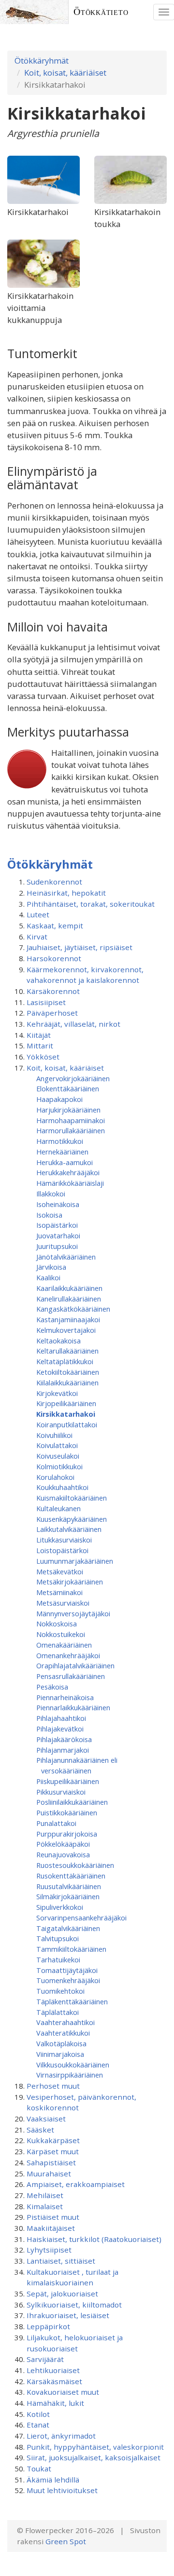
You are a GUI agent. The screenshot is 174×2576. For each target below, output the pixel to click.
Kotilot (38, 2414)
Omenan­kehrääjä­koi (68, 1655)
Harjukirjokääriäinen (68, 1110)
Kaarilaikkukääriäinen (69, 1288)
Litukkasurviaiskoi (64, 1540)
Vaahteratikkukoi (63, 2033)
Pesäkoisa (52, 1687)
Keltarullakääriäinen (67, 1351)
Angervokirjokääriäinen (73, 1078)
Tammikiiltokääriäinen (71, 1949)
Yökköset (43, 1057)
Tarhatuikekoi (58, 1959)
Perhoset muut (53, 2086)
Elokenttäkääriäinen (68, 1088)
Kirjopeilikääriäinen (66, 1403)
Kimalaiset (45, 2206)
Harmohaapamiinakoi (71, 1120)
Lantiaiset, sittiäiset (61, 2261)
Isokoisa (49, 1215)
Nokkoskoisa (57, 1623)
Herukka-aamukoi (65, 1162)
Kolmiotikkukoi (59, 1466)
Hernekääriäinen (62, 1152)
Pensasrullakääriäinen (71, 1676)
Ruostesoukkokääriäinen (75, 1865)
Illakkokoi (51, 1194)
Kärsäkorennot (53, 991)
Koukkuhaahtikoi (62, 1487)
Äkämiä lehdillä (53, 2480)
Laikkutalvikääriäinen (69, 1529)
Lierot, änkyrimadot (61, 2436)
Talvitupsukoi (58, 1938)
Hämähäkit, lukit (55, 2403)
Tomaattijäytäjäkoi (67, 1970)
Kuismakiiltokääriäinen (72, 1498)
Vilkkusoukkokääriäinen (73, 2065)
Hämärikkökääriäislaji (70, 1183)
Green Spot (66, 2541)
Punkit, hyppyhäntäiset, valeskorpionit (95, 2447)
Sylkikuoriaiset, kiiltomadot (74, 2305)
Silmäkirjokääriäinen (68, 1896)
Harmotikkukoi (60, 1141)
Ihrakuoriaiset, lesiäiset (68, 2315)
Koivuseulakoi (58, 1456)
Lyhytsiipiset (49, 2250)
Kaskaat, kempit (55, 926)
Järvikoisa (51, 1267)
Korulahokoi (55, 1477)
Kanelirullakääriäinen (69, 1299)
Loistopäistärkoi (62, 1550)
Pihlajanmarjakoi (63, 1750)
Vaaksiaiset (46, 2119)
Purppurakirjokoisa (67, 1834)
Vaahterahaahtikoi (65, 2022)
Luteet (38, 914)
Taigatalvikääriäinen (68, 1928)
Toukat (39, 2469)
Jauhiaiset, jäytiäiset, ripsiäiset (80, 947)
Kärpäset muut (53, 2151)
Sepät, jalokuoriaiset (62, 2294)
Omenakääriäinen (64, 1645)
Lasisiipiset (46, 1002)
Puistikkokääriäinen (67, 1812)
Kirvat (37, 937)
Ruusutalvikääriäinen (69, 1886)
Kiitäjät (39, 1035)
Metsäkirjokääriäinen (70, 1582)
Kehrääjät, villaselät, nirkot (73, 1024)
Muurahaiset (49, 2173)
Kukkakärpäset (53, 2140)
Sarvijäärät (45, 2359)
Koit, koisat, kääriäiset (65, 73)
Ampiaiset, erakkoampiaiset (76, 2184)
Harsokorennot (54, 958)
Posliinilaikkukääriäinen (72, 1802)
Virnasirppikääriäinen (70, 2075)
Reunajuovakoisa (63, 1854)
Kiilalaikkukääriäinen (67, 1382)
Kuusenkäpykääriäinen (72, 1519)
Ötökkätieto (101, 12)
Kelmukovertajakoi (66, 1330)
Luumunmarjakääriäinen (75, 1561)
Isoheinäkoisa (58, 1204)
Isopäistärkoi (57, 1225)
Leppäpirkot (48, 2326)
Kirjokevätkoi (57, 1393)
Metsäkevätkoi (60, 1571)
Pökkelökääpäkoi (63, 1844)
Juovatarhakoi (58, 1235)
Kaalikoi (48, 1277)
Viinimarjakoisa (60, 2054)
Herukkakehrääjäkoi (68, 1172)
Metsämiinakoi (59, 1592)
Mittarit (40, 1046)
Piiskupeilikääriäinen (68, 1781)
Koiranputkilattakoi (67, 1424)
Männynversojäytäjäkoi (73, 1613)
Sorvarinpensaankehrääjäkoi (81, 1918)
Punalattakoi (56, 1823)
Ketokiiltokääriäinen (68, 1372)
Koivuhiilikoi (54, 1435)
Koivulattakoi (57, 1445)
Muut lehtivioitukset (62, 2490)
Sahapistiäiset (51, 2162)
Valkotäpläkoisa (61, 2043)
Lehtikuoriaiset (53, 2370)
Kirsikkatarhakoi (66, 1414)
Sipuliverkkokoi (60, 1907)
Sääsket (40, 2130)
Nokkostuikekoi (61, 1634)
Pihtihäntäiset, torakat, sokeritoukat (91, 904)
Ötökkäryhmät (42, 60)
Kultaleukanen (58, 1508)
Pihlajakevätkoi (60, 1729)
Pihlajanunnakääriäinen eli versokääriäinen (77, 1765)
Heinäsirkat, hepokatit (66, 893)
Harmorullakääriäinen (71, 1130)
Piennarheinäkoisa (65, 1697)
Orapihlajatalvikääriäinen (75, 1665)
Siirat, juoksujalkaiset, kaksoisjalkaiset (94, 2457)
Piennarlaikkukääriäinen (73, 1707)
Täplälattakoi (58, 2012)
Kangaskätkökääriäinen (73, 1309)
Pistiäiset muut (53, 2217)
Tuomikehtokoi (60, 1991)
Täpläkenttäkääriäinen (72, 2001)
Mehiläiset (45, 2195)
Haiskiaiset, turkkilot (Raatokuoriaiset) (94, 2239)
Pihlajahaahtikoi (61, 1718)
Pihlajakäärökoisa (64, 1739)
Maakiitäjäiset (51, 2228)
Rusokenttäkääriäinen (71, 1876)
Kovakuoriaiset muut (63, 2392)
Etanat (38, 2425)
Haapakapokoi (59, 1099)
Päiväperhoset (52, 1013)
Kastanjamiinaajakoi (68, 1319)
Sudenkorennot (54, 882)
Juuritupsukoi (57, 1246)
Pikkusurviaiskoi (61, 1792)
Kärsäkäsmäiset (54, 2381)
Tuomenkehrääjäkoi (68, 1980)
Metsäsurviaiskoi (63, 1603)
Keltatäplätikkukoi (65, 1361)
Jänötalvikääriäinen (66, 1257)
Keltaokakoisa (58, 1341)
